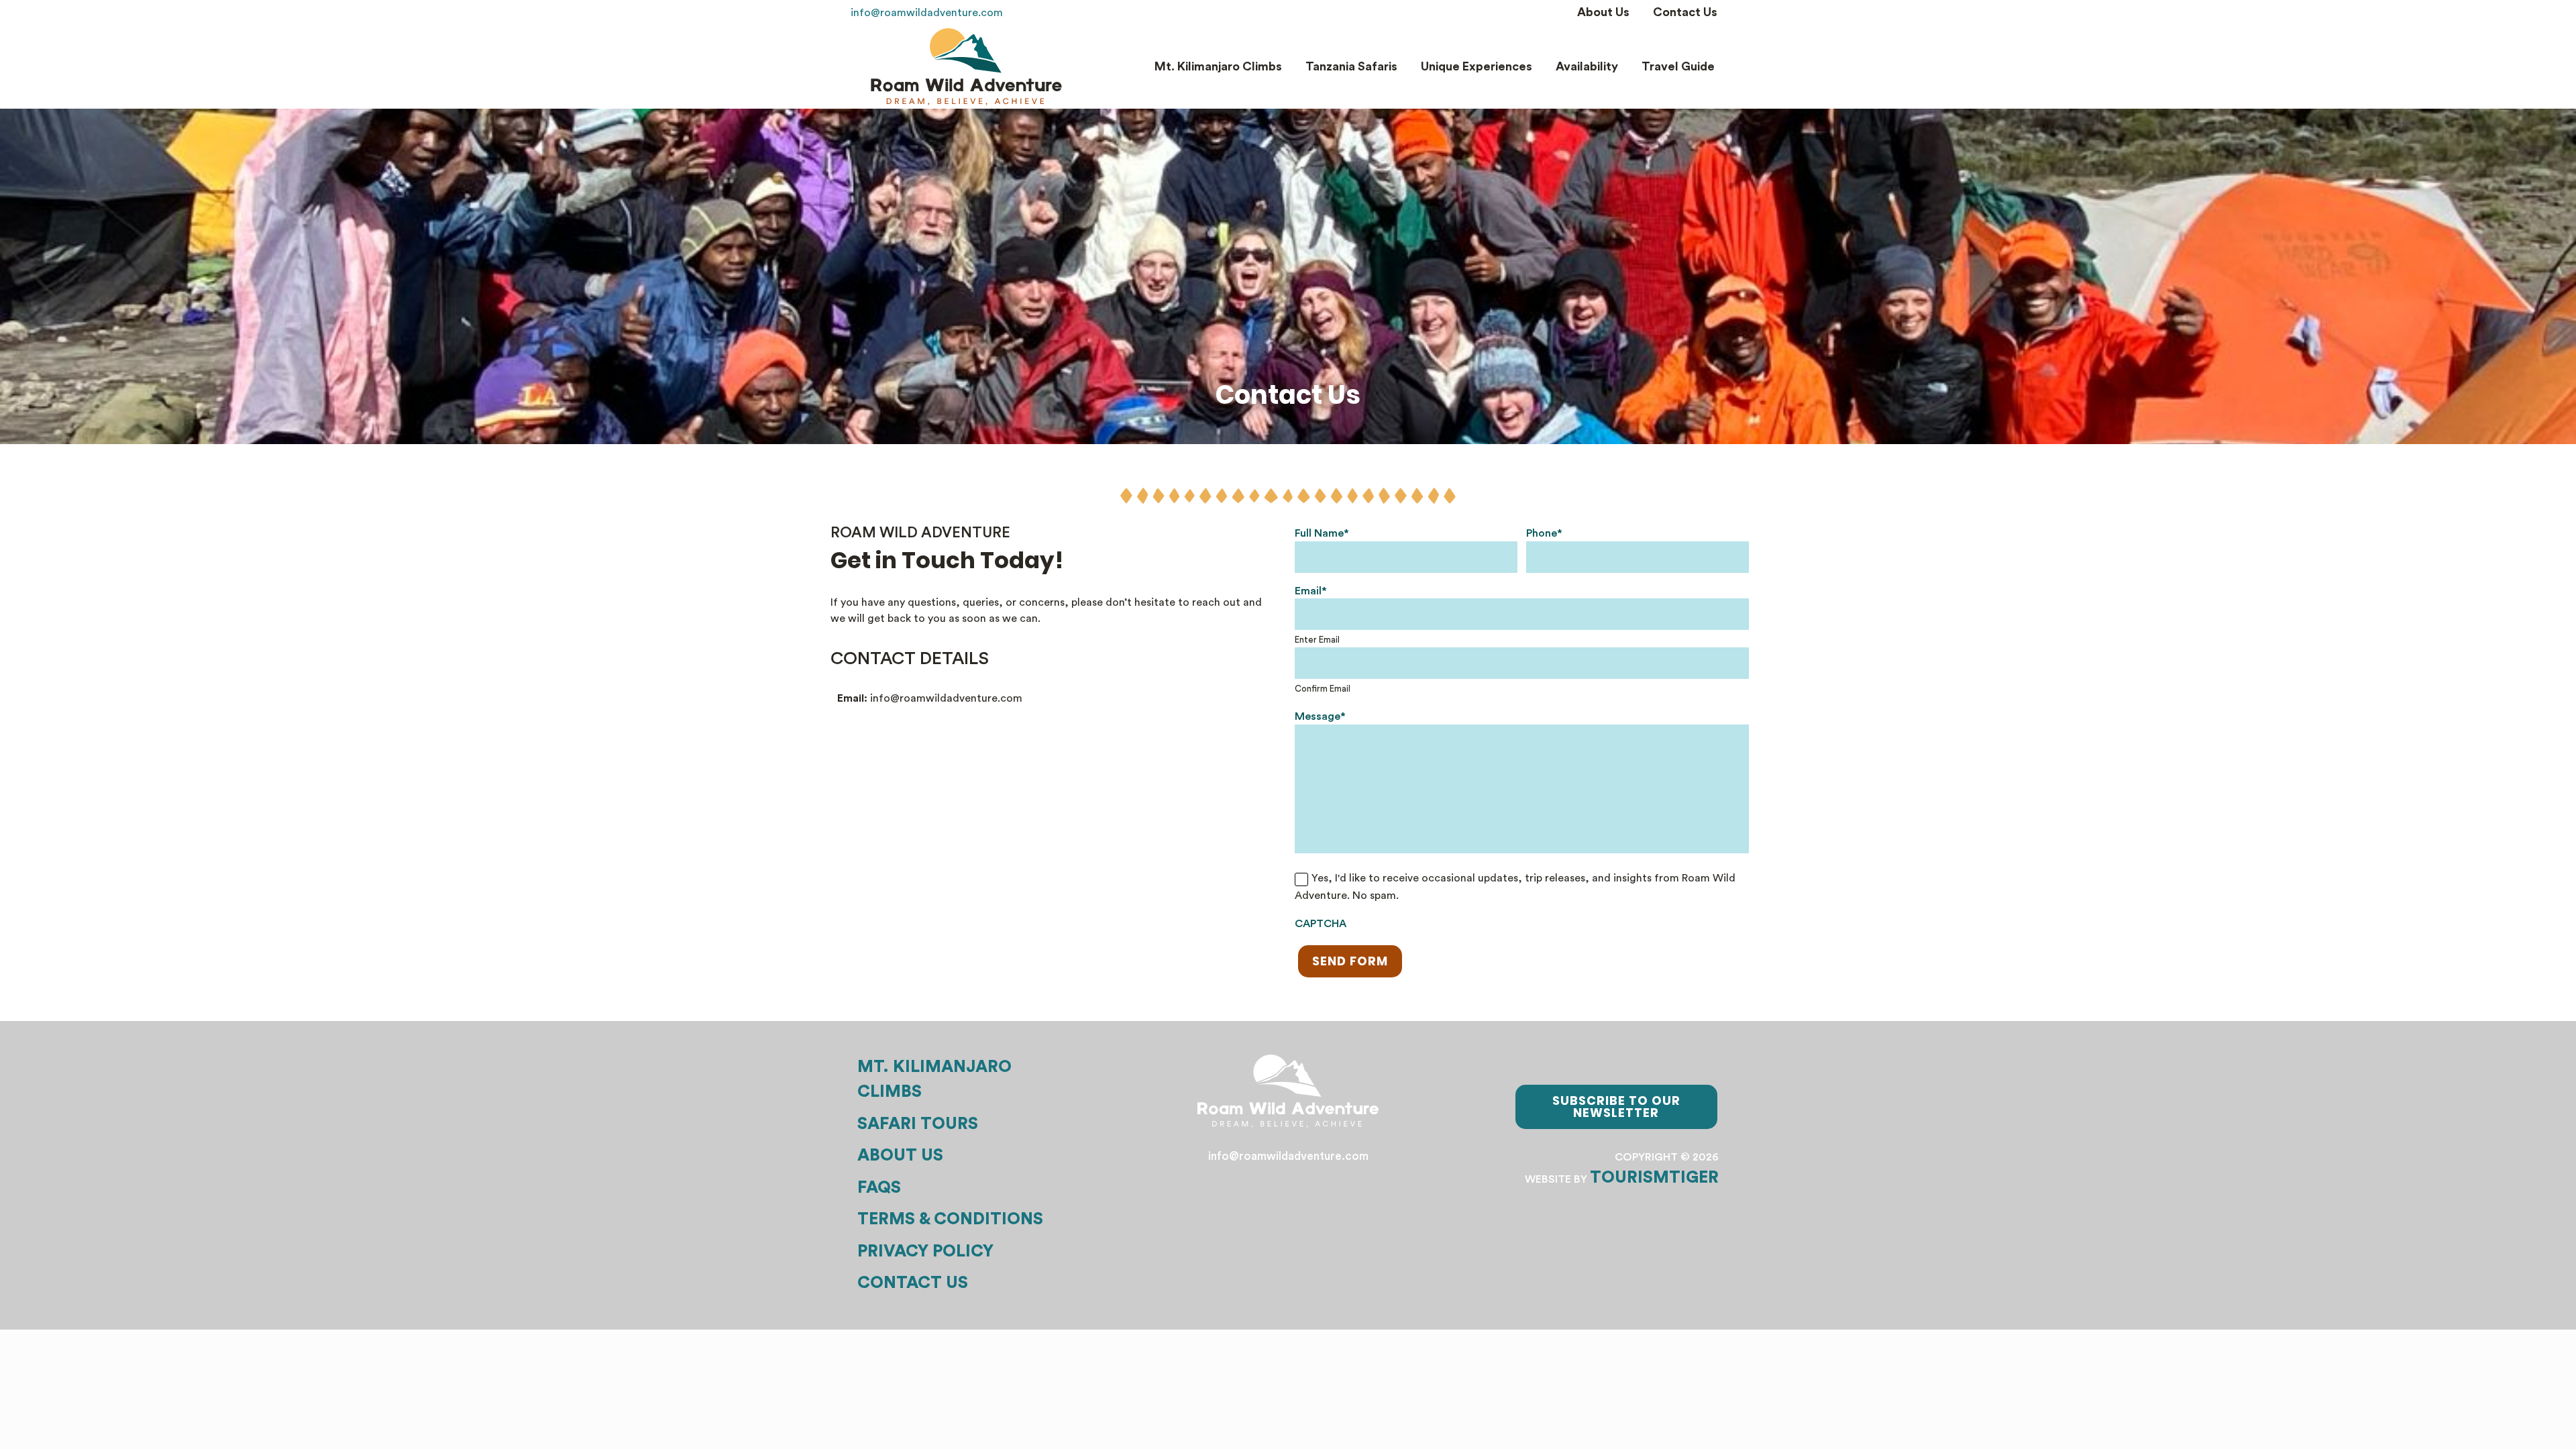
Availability (1587, 66)
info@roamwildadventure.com (927, 13)
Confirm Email (1323, 689)
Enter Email (1317, 640)
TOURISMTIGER (1654, 1178)
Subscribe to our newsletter (1616, 1107)
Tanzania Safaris (1351, 66)
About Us (1603, 12)
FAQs (879, 1188)
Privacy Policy (925, 1251)
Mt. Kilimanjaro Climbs (1218, 66)
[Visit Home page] (966, 67)
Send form (1350, 961)
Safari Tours (918, 1124)
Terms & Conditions (950, 1219)
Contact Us (1685, 12)
